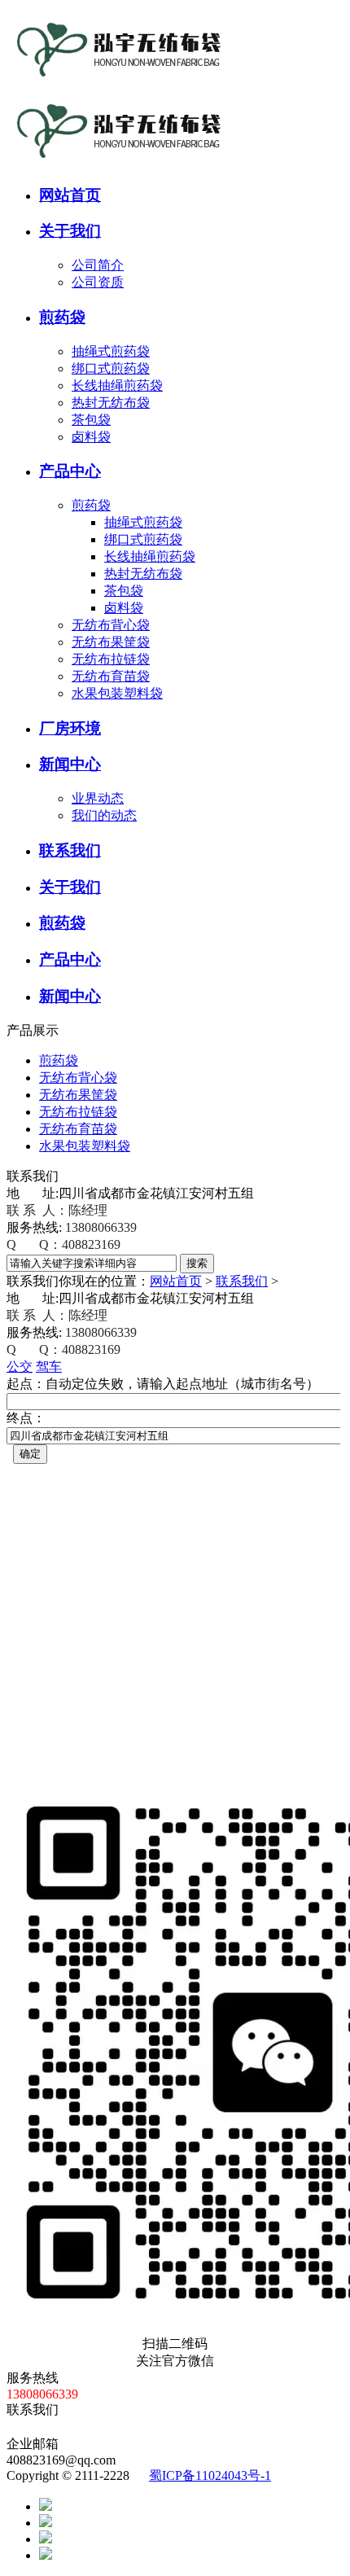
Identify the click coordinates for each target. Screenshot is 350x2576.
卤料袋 (91, 437)
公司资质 (98, 282)
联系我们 (242, 1281)
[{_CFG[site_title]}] (116, 83)
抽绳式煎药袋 (111, 351)
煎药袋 (91, 505)
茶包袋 (91, 420)
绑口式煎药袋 (111, 368)
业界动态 (98, 798)
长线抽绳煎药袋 (117, 386)
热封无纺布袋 (111, 403)
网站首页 (176, 1281)
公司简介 (98, 265)
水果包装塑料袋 (117, 693)
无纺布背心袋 (111, 625)
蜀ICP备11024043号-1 (210, 2475)
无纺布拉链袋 (111, 659)
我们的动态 (104, 815)
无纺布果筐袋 (111, 642)
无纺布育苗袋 (111, 676)
